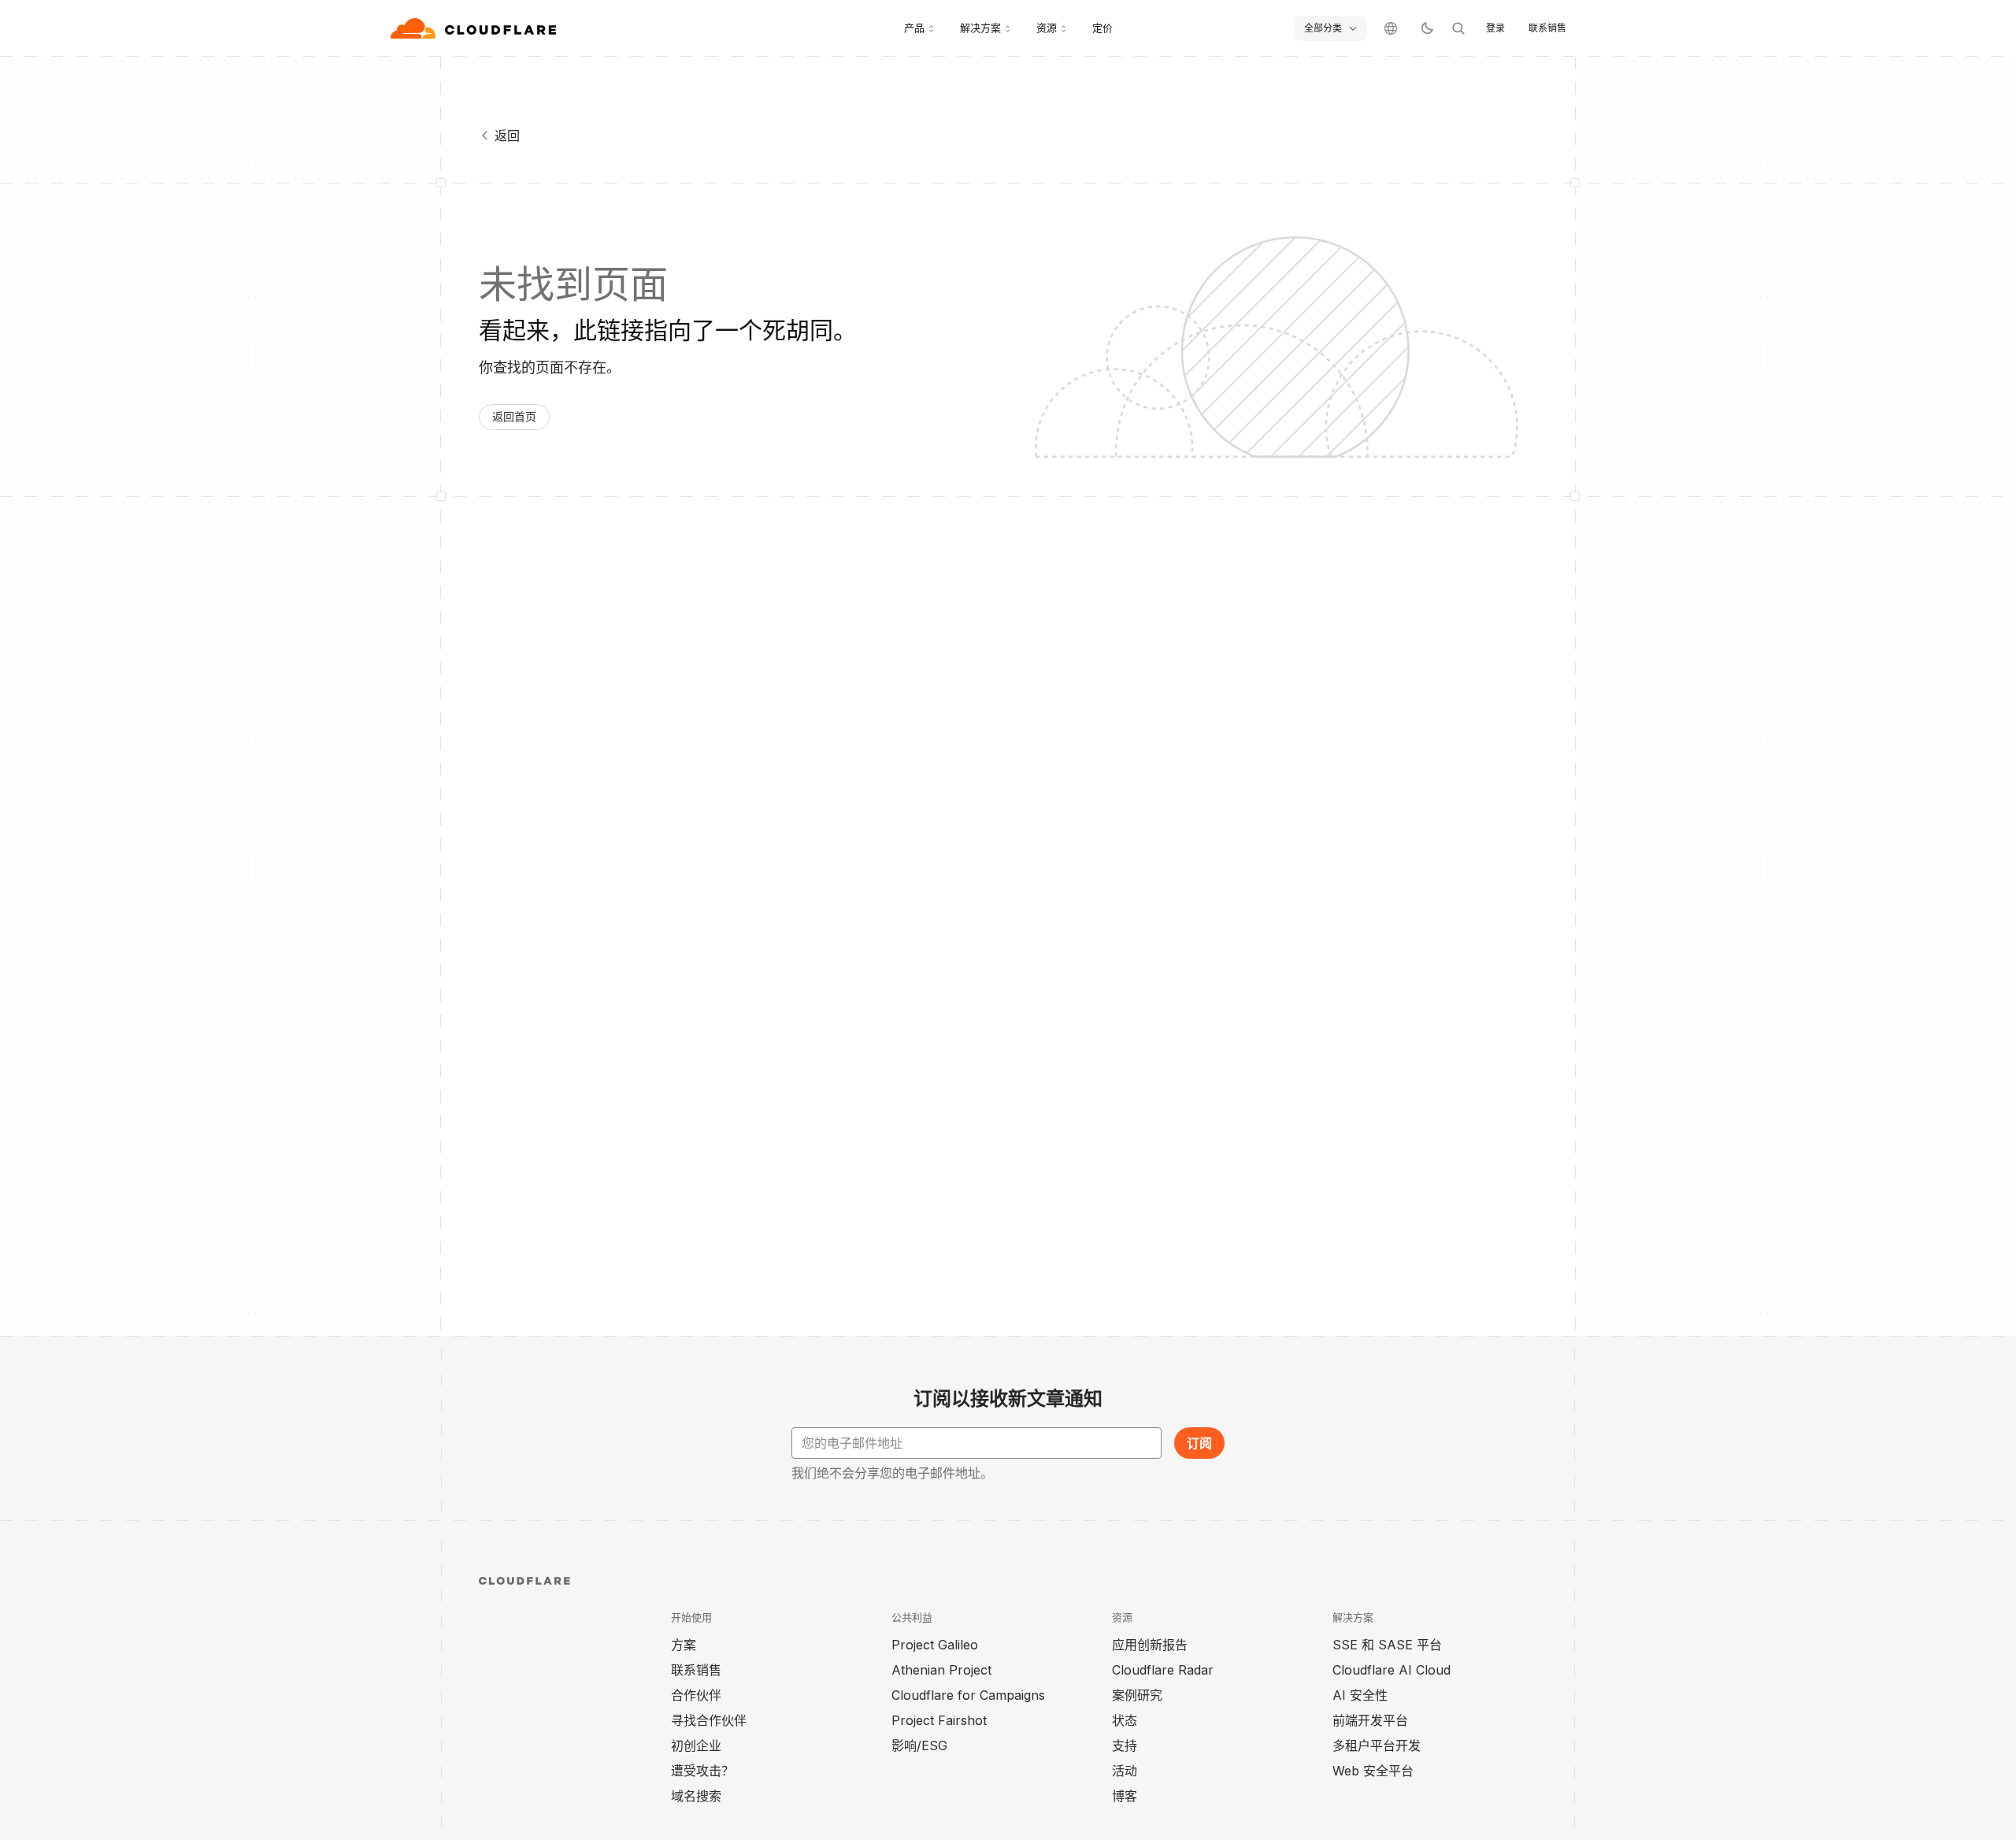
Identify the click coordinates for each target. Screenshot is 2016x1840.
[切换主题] (1427, 28)
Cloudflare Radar (1163, 1670)
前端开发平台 (1370, 1720)
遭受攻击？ (702, 1771)
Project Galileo (935, 1645)
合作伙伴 (696, 1695)
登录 (1495, 28)
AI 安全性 (1360, 1695)
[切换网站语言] (1391, 28)
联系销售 (1547, 28)
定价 (1102, 28)
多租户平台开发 (1377, 1745)
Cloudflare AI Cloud (1392, 1670)
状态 (1125, 1720)
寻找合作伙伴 (709, 1720)
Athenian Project (941, 1670)
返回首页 (514, 416)
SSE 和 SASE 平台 (1387, 1645)
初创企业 (696, 1745)
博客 (1125, 1796)
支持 (1125, 1745)
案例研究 (1137, 1695)
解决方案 (980, 28)
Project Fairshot (939, 1720)
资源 (1047, 28)
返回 (507, 135)
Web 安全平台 (1373, 1771)
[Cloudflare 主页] (475, 28)
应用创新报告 (1150, 1645)
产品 (914, 28)
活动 (1125, 1771)
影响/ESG (919, 1745)
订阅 (1199, 1443)
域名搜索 (696, 1796)
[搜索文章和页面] (1458, 28)
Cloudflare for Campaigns (968, 1695)
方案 (684, 1645)
